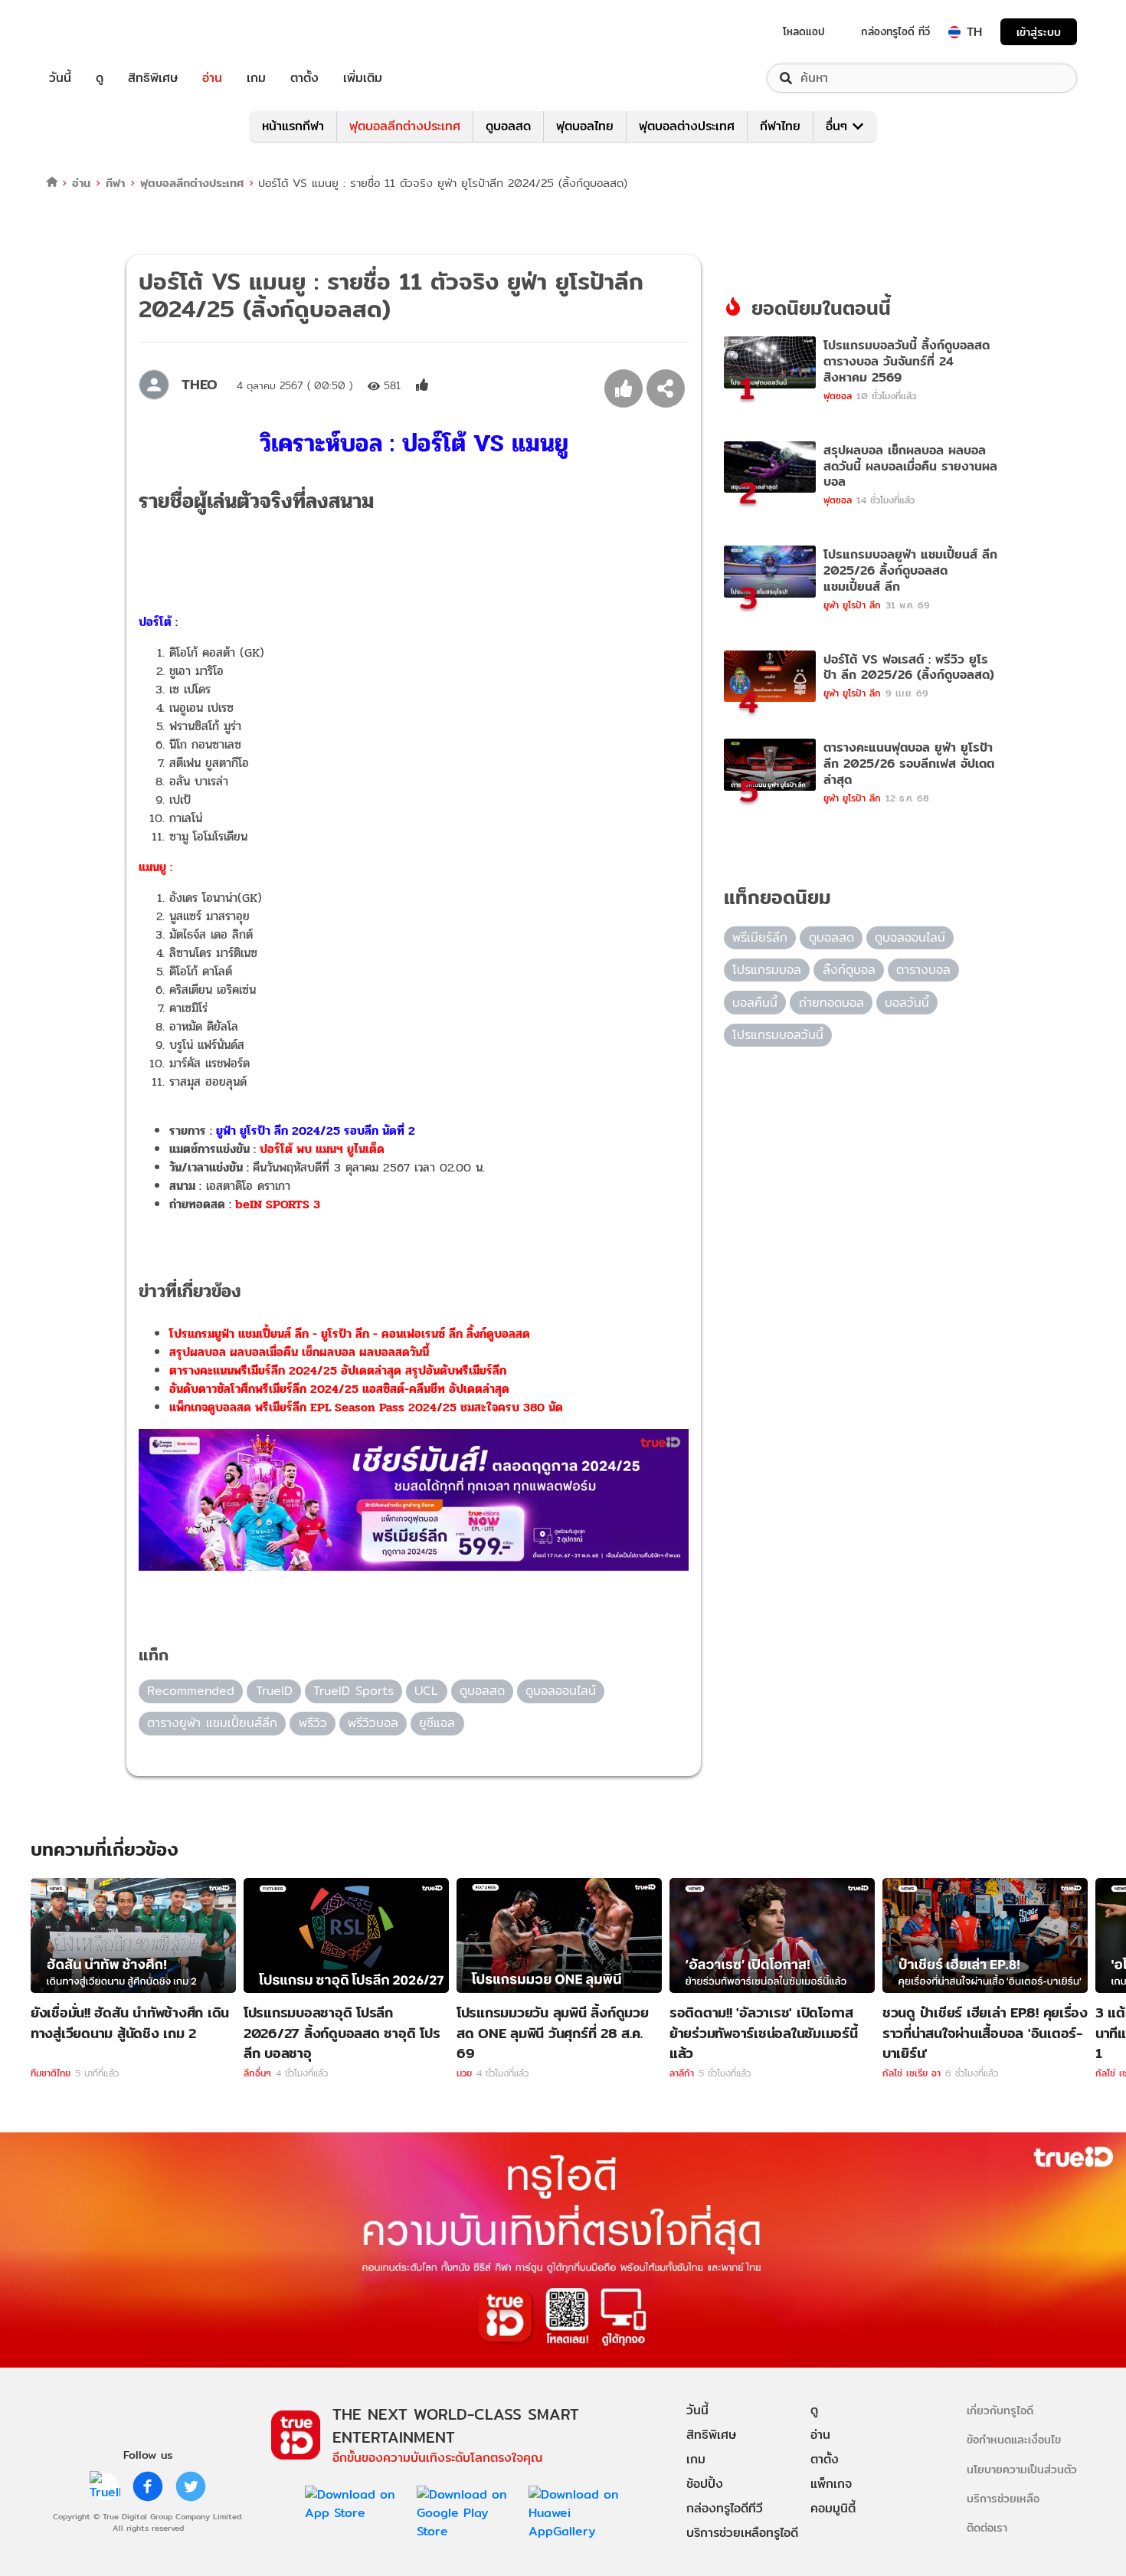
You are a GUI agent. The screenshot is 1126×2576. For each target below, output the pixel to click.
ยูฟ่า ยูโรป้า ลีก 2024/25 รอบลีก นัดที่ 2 (316, 1131)
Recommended (191, 1691)
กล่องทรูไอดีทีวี (725, 2508)
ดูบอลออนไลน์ (561, 1691)
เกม (256, 78)
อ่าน (212, 78)
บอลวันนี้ (907, 1003)
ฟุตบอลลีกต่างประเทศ (405, 126)
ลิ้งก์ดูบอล (849, 970)
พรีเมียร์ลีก (760, 937)
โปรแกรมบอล (767, 970)
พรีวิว (313, 1723)
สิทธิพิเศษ (153, 78)
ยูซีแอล (437, 1723)
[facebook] (148, 2486)
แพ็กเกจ (831, 2484)
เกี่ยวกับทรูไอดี (1000, 2410)
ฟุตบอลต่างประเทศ (687, 126)
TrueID (95, 32)
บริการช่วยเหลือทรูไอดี (742, 2533)
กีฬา (115, 183)
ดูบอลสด (508, 126)
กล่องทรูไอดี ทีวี (895, 31)
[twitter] (191, 2486)
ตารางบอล (923, 970)
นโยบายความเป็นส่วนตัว (1022, 2469)
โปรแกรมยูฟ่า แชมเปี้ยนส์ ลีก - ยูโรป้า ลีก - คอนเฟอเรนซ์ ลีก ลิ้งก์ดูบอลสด (350, 1334)
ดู (100, 78)
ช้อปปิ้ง (705, 2484)
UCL (426, 1691)
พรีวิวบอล (373, 1723)
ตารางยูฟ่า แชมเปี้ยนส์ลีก (212, 1723)
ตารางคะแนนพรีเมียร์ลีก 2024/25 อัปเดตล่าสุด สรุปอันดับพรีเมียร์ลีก (338, 1370)
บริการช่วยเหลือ (1003, 2498)
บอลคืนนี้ (755, 1003)
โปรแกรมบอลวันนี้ (778, 1035)
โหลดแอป (804, 31)
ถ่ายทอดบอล (831, 1003)
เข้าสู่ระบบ (1039, 32)
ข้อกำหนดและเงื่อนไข (1014, 2439)
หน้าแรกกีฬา (293, 126)
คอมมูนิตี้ (833, 2508)
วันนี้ (60, 78)
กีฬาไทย (780, 126)
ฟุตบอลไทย (585, 126)
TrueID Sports (354, 1691)
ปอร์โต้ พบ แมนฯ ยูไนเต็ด (322, 1149)
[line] (105, 2486)
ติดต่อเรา (987, 2527)
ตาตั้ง (304, 78)
